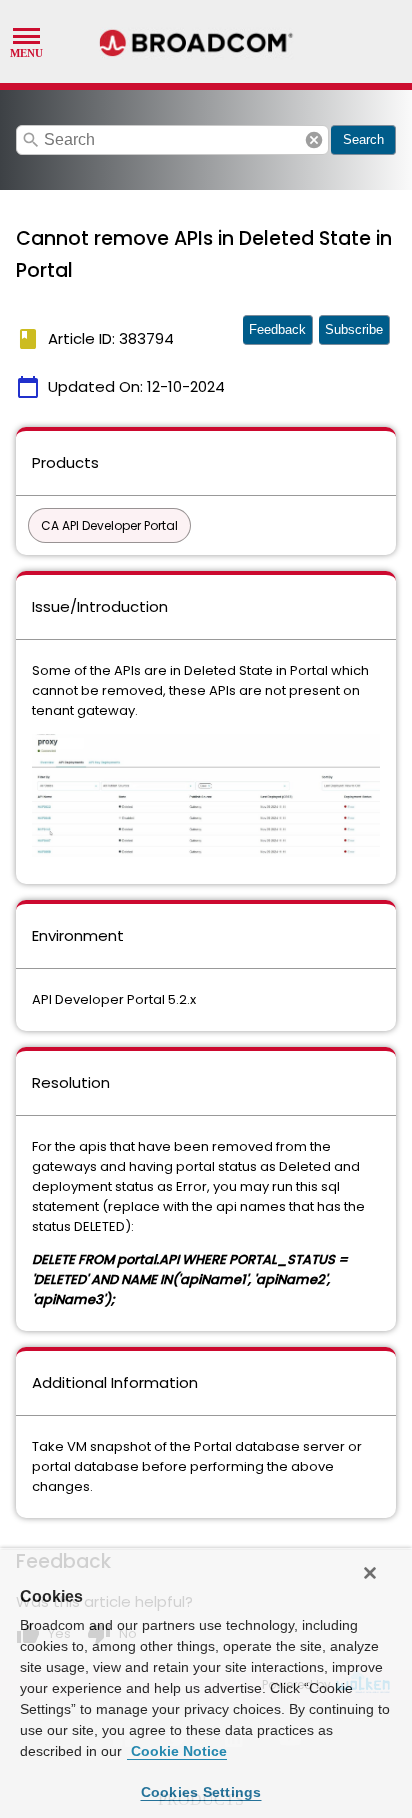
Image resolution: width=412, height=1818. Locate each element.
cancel (314, 140)
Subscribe (354, 329)
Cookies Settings (201, 1792)
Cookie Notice (177, 1751)
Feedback (277, 329)
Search (363, 139)
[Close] (370, 1573)
